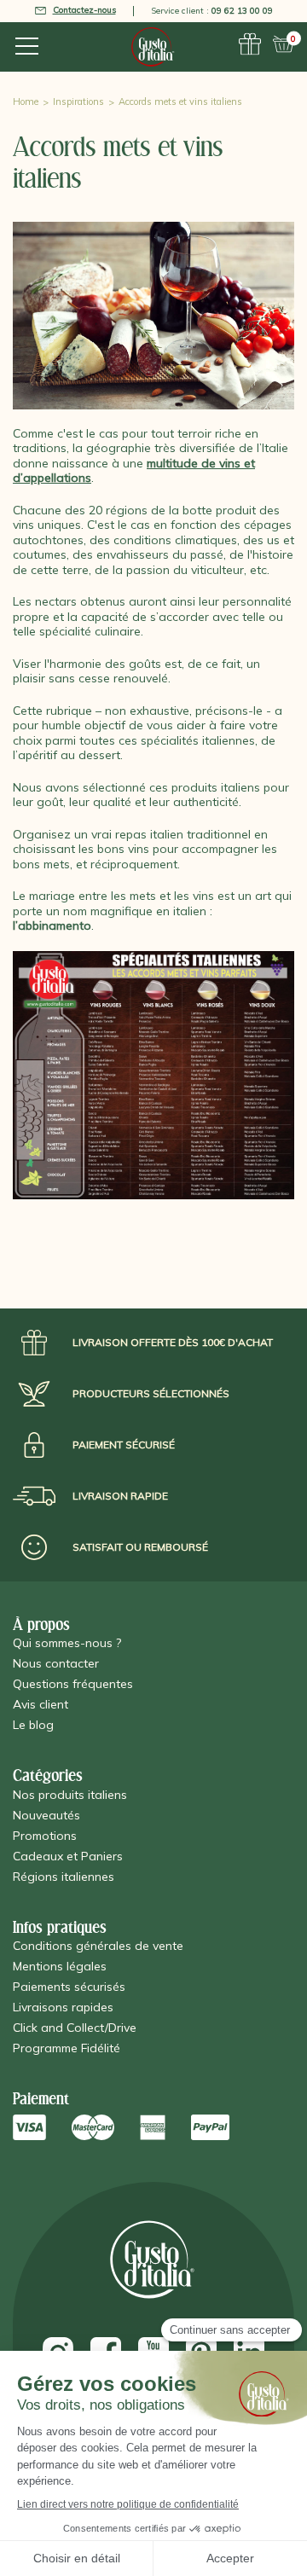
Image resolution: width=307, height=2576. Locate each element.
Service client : (212, 11)
